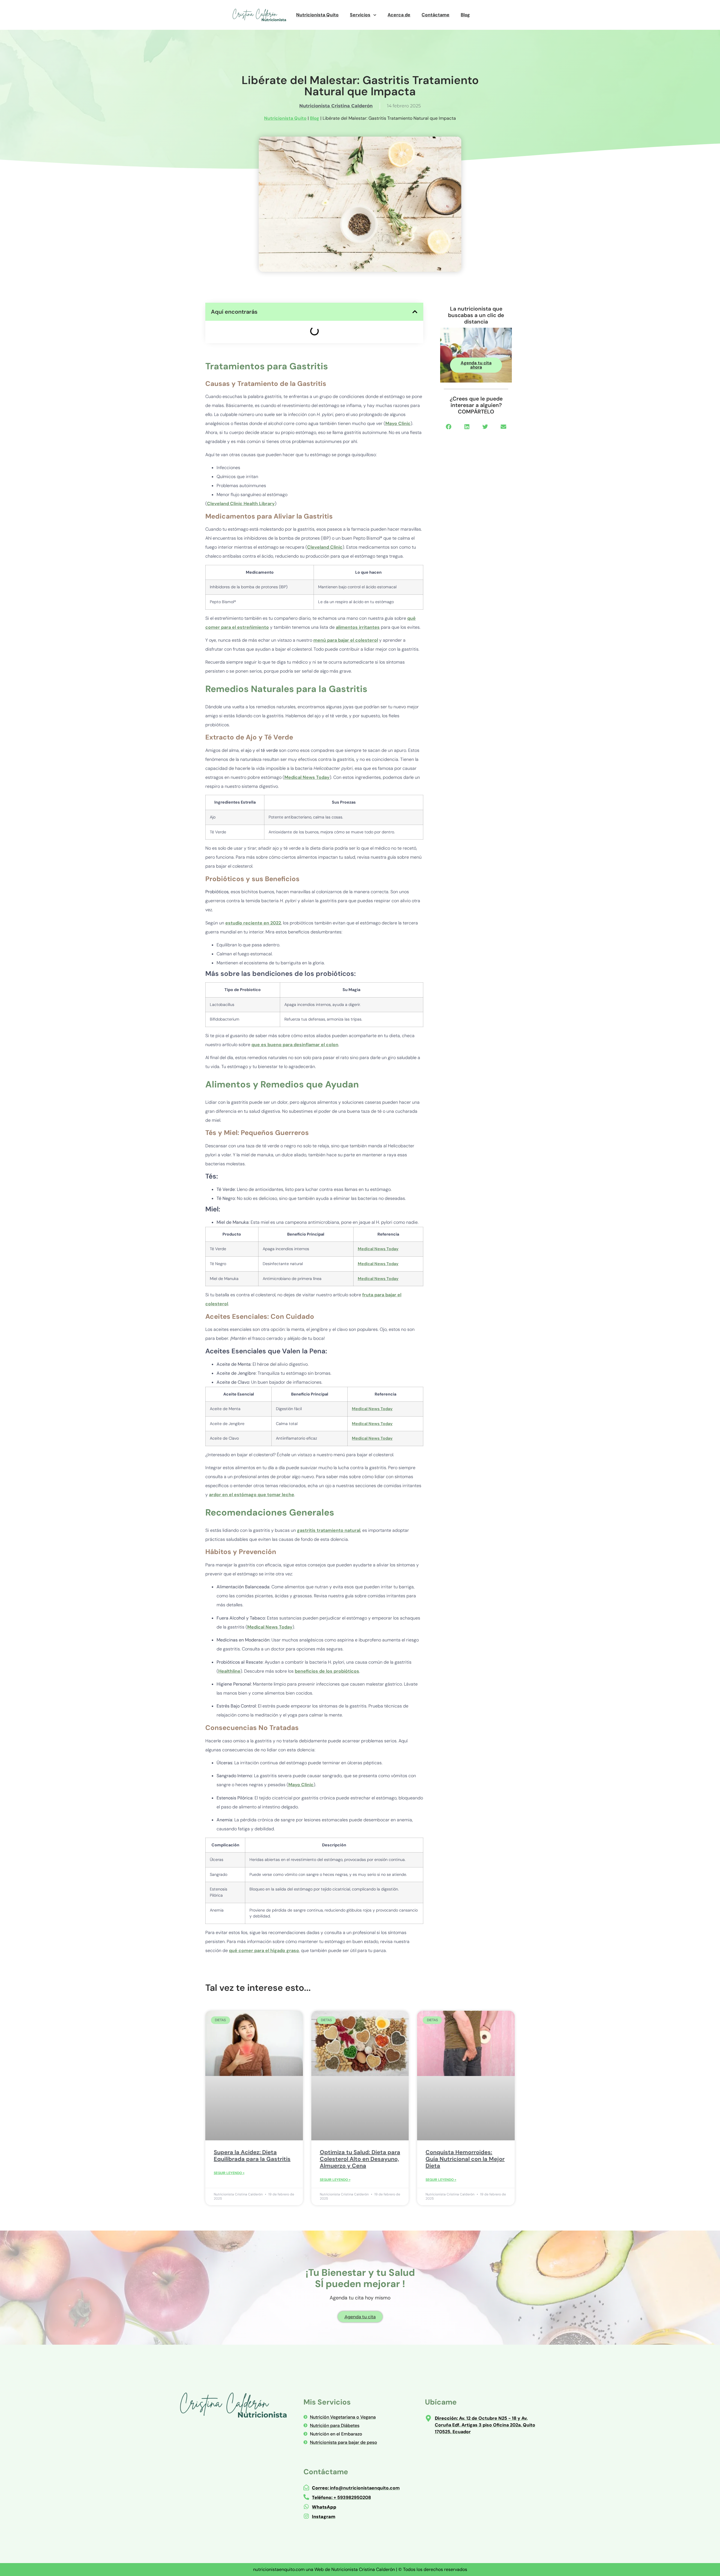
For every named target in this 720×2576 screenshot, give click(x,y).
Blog (465, 15)
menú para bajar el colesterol (346, 640)
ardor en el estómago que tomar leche (252, 1495)
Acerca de (399, 15)
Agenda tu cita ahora (476, 365)
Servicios (360, 15)
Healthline (229, 1671)
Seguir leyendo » (229, 2173)
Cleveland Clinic (325, 547)
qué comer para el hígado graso (264, 1950)
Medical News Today (307, 777)
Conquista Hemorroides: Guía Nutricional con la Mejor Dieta (465, 2159)
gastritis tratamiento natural (329, 1530)
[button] (415, 312)
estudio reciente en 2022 (253, 923)
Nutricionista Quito (317, 15)
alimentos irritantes (358, 627)
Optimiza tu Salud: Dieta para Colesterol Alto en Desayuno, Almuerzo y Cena (360, 2159)
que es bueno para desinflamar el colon (295, 1045)
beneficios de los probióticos (327, 1671)
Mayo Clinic (398, 423)
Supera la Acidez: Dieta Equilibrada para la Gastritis (252, 2156)
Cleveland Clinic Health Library (241, 504)
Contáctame (436, 15)
